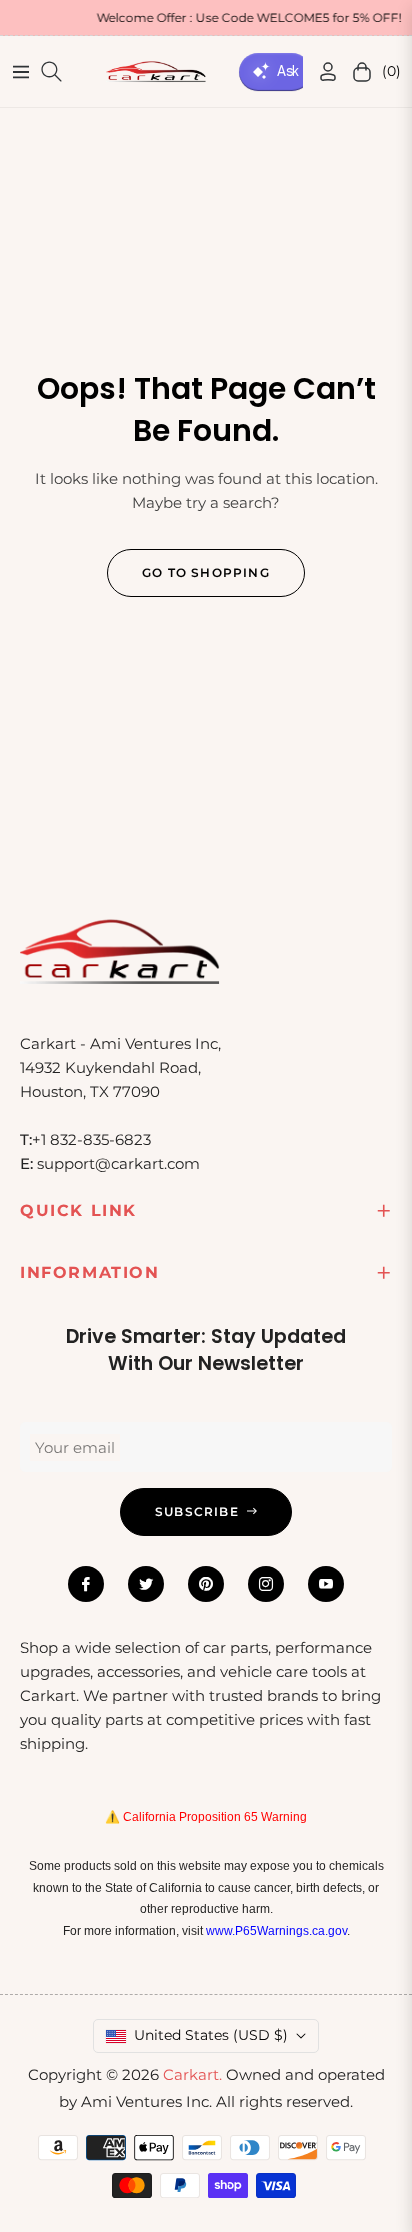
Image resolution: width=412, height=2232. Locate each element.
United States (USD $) (211, 2035)
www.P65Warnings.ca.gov (276, 1931)
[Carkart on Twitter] (146, 1584)
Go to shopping (206, 572)
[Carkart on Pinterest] (206, 1584)
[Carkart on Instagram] (266, 1584)
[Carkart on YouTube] (326, 1584)
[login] (320, 71)
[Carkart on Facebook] (86, 1584)
